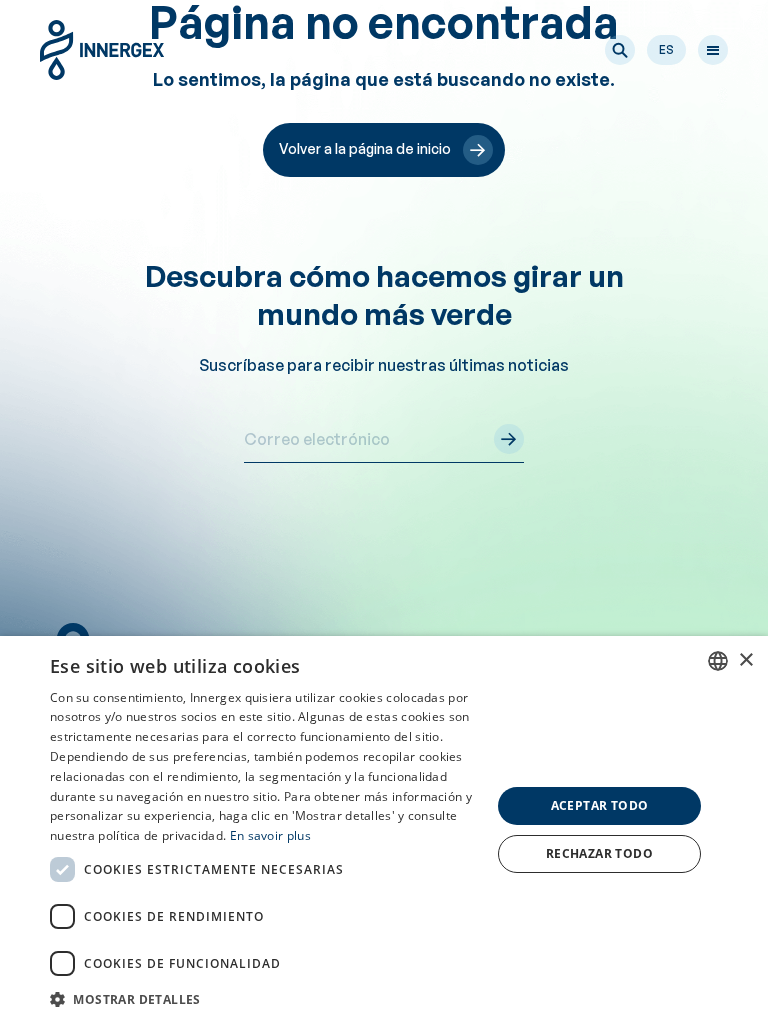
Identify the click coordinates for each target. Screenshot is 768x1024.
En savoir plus (270, 835)
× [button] (745, 660)
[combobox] (718, 661)
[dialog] (384, 830)
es (666, 49)
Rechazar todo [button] (599, 853)
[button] (620, 50)
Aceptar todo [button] (600, 805)
